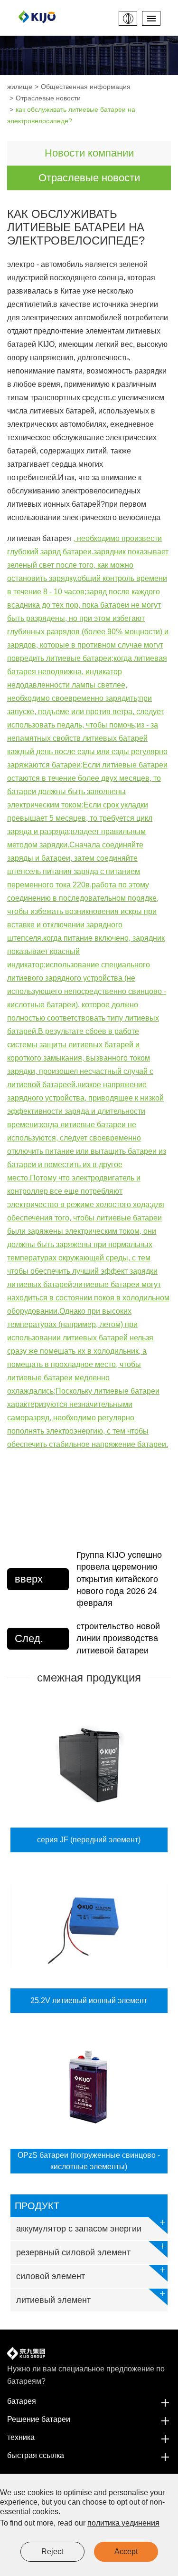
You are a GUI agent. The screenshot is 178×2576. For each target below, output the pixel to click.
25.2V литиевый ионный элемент (89, 2001)
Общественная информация (86, 87)
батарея (22, 2401)
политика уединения (123, 2523)
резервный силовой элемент (73, 2252)
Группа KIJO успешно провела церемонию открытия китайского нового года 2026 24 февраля (119, 1579)
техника (21, 2437)
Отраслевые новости (48, 98)
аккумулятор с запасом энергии (79, 2229)
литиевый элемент (53, 2300)
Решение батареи (39, 2419)
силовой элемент (51, 2276)
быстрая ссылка (36, 2455)
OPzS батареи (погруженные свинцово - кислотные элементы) (89, 2161)
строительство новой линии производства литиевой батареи (118, 1638)
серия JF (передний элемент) (89, 1840)
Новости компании (89, 153)
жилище (20, 87)
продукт (37, 2206)
